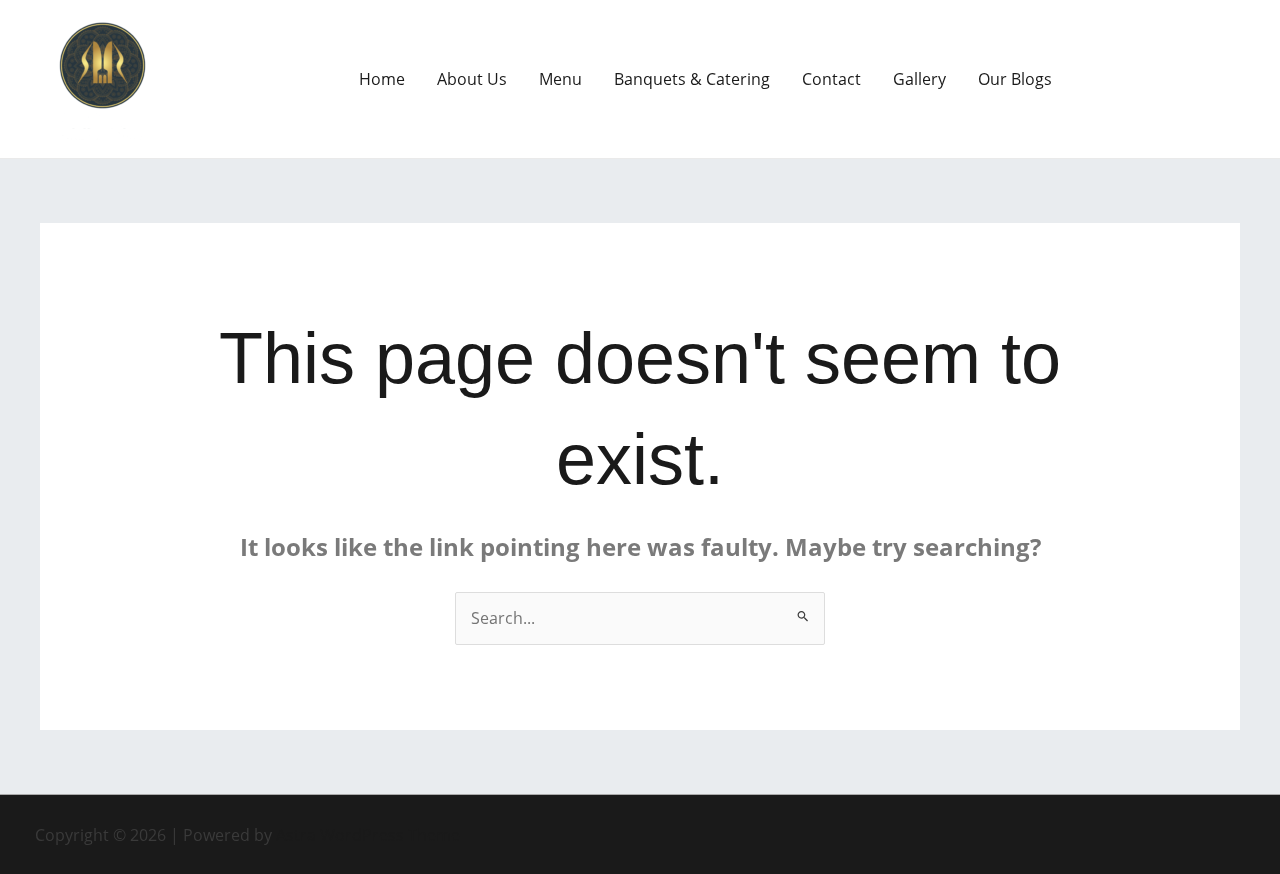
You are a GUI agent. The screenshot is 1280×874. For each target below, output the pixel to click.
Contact (831, 79)
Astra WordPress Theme (368, 835)
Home (382, 79)
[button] (1164, 79)
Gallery (919, 79)
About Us (472, 79)
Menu (560, 79)
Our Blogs (1015, 79)
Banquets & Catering (692, 79)
